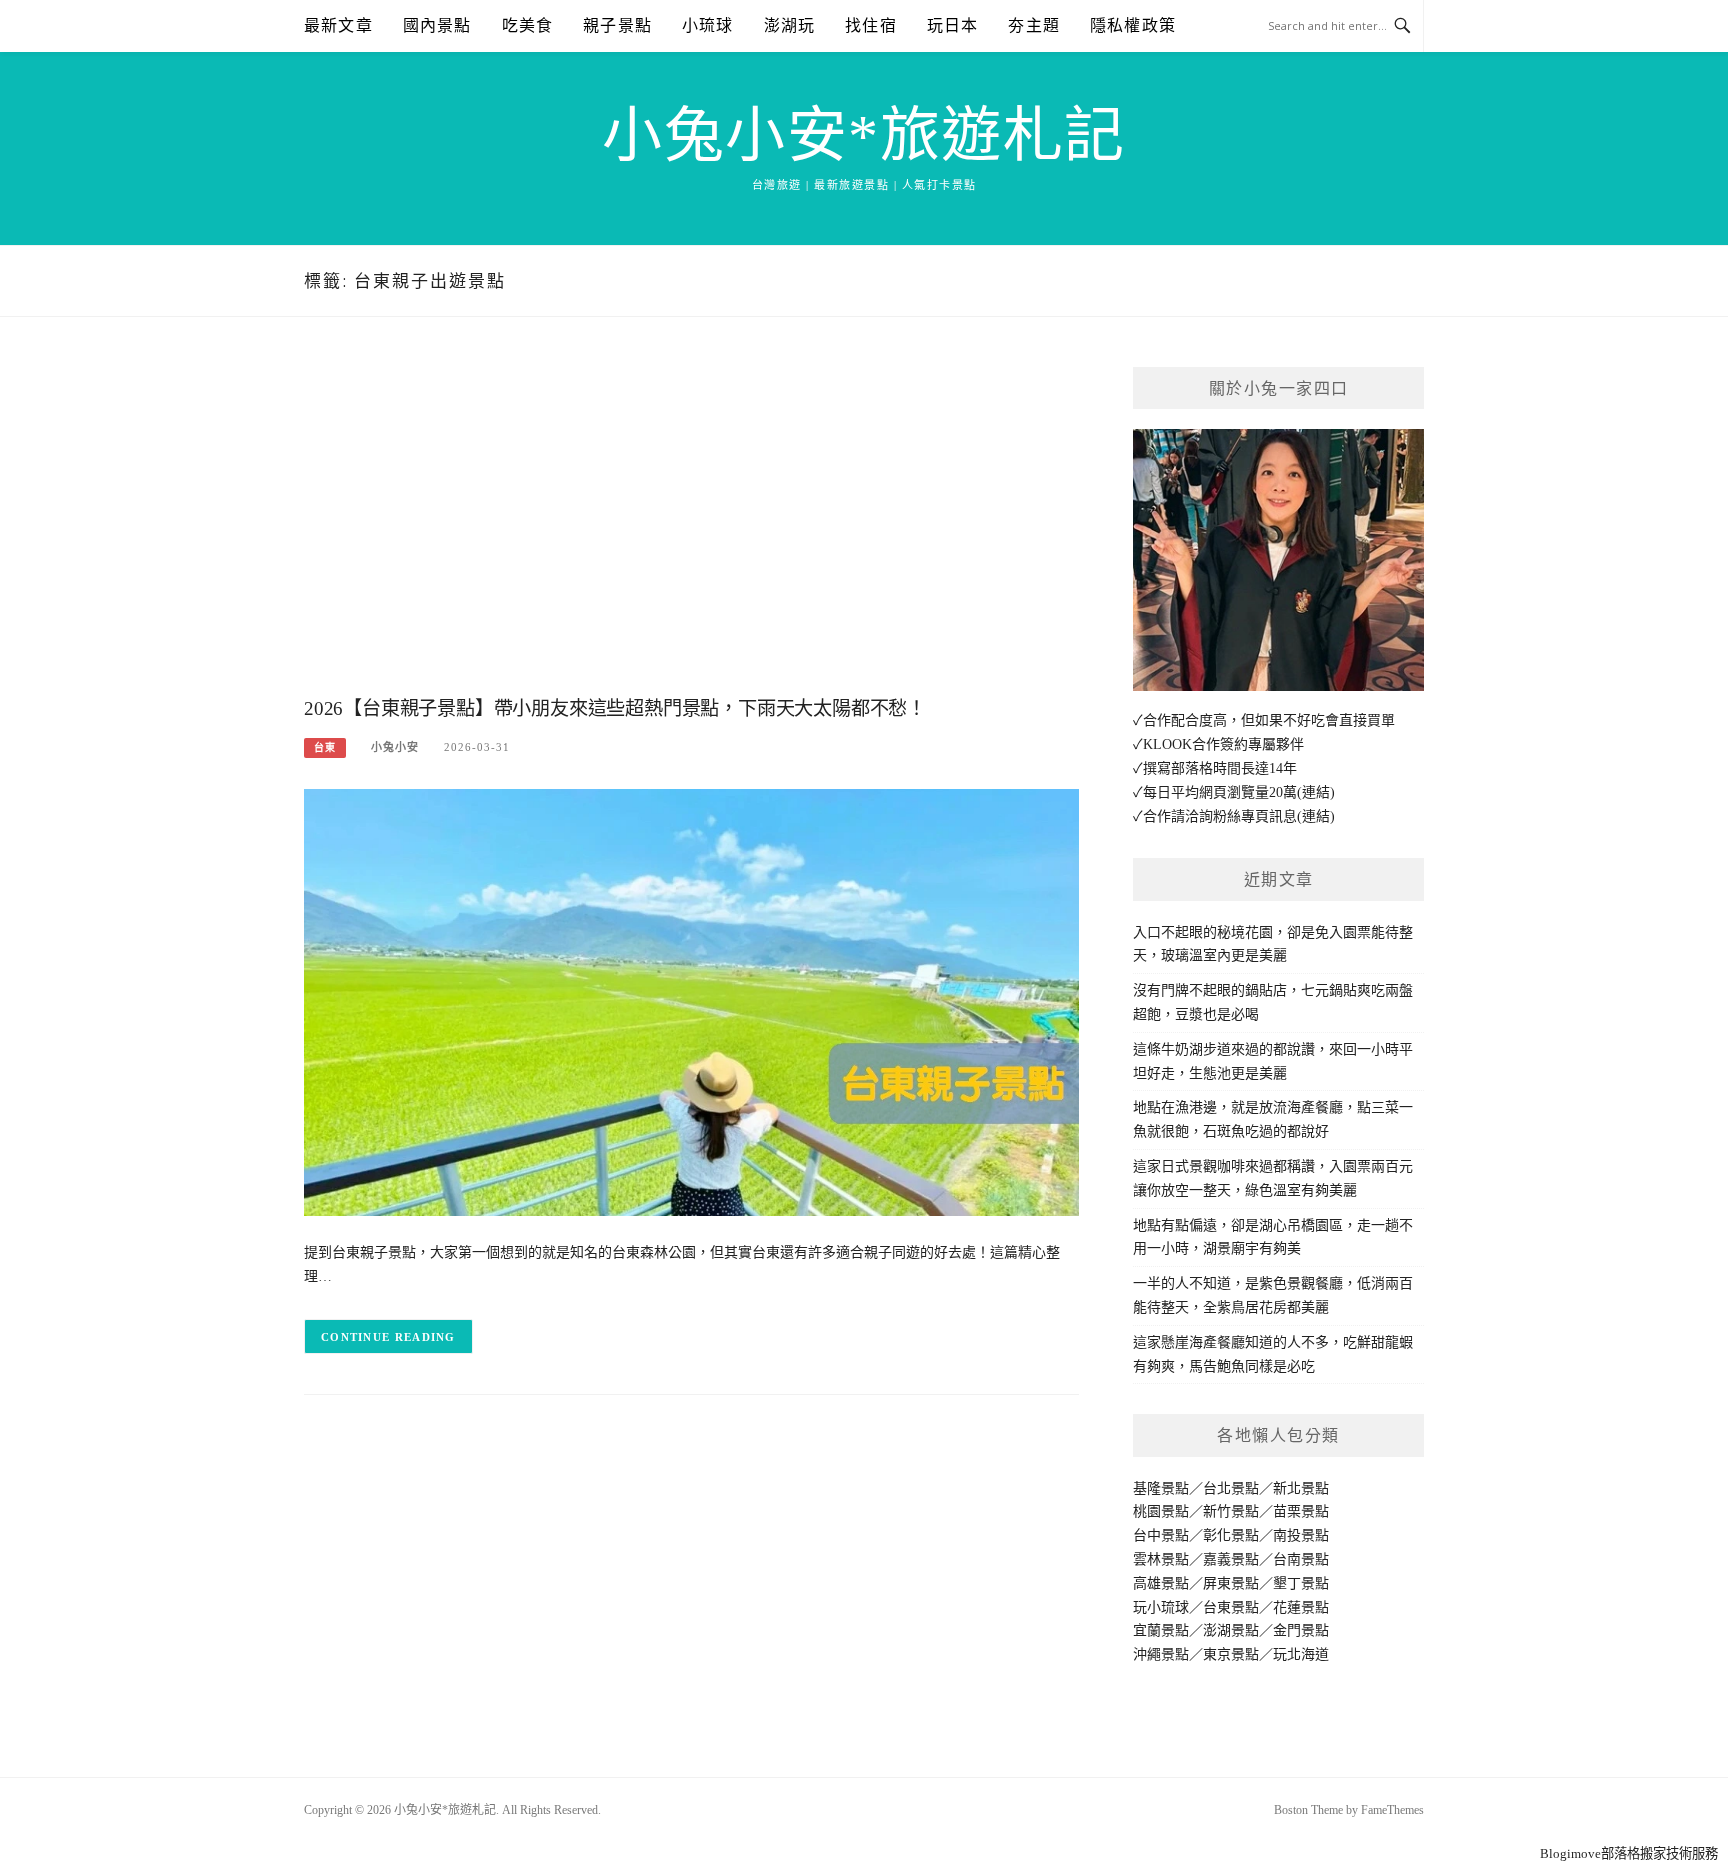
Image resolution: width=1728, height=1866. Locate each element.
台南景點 (1301, 1559)
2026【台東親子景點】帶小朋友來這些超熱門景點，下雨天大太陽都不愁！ (615, 708)
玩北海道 (1301, 1654)
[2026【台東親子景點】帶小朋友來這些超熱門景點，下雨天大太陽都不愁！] (691, 1001)
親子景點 (617, 25)
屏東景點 (1231, 1583)
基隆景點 (1161, 1488)
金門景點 (1301, 1630)
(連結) (1316, 792)
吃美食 (528, 25)
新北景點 (1301, 1488)
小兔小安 (395, 747)
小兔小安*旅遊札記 (864, 136)
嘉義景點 (1231, 1559)
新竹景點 (1231, 1511)
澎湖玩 (790, 25)
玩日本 (953, 25)
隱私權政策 (1133, 25)
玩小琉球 (1161, 1607)
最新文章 (338, 25)
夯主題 (1034, 25)
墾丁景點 (1301, 1583)
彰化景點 (1231, 1535)
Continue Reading (388, 1337)
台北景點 (1231, 1488)
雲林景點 (1161, 1559)
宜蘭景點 (1161, 1630)
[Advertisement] (691, 527)
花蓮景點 (1301, 1607)
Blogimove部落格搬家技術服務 (1629, 1853)
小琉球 (708, 25)
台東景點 (1231, 1607)
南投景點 (1301, 1535)
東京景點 (1231, 1654)
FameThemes (1392, 1810)
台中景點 (1161, 1535)
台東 (325, 747)
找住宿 (871, 25)
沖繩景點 (1161, 1654)
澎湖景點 (1231, 1630)
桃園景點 (1161, 1511)
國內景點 (437, 25)
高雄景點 (1161, 1583)
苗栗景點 (1301, 1511)
